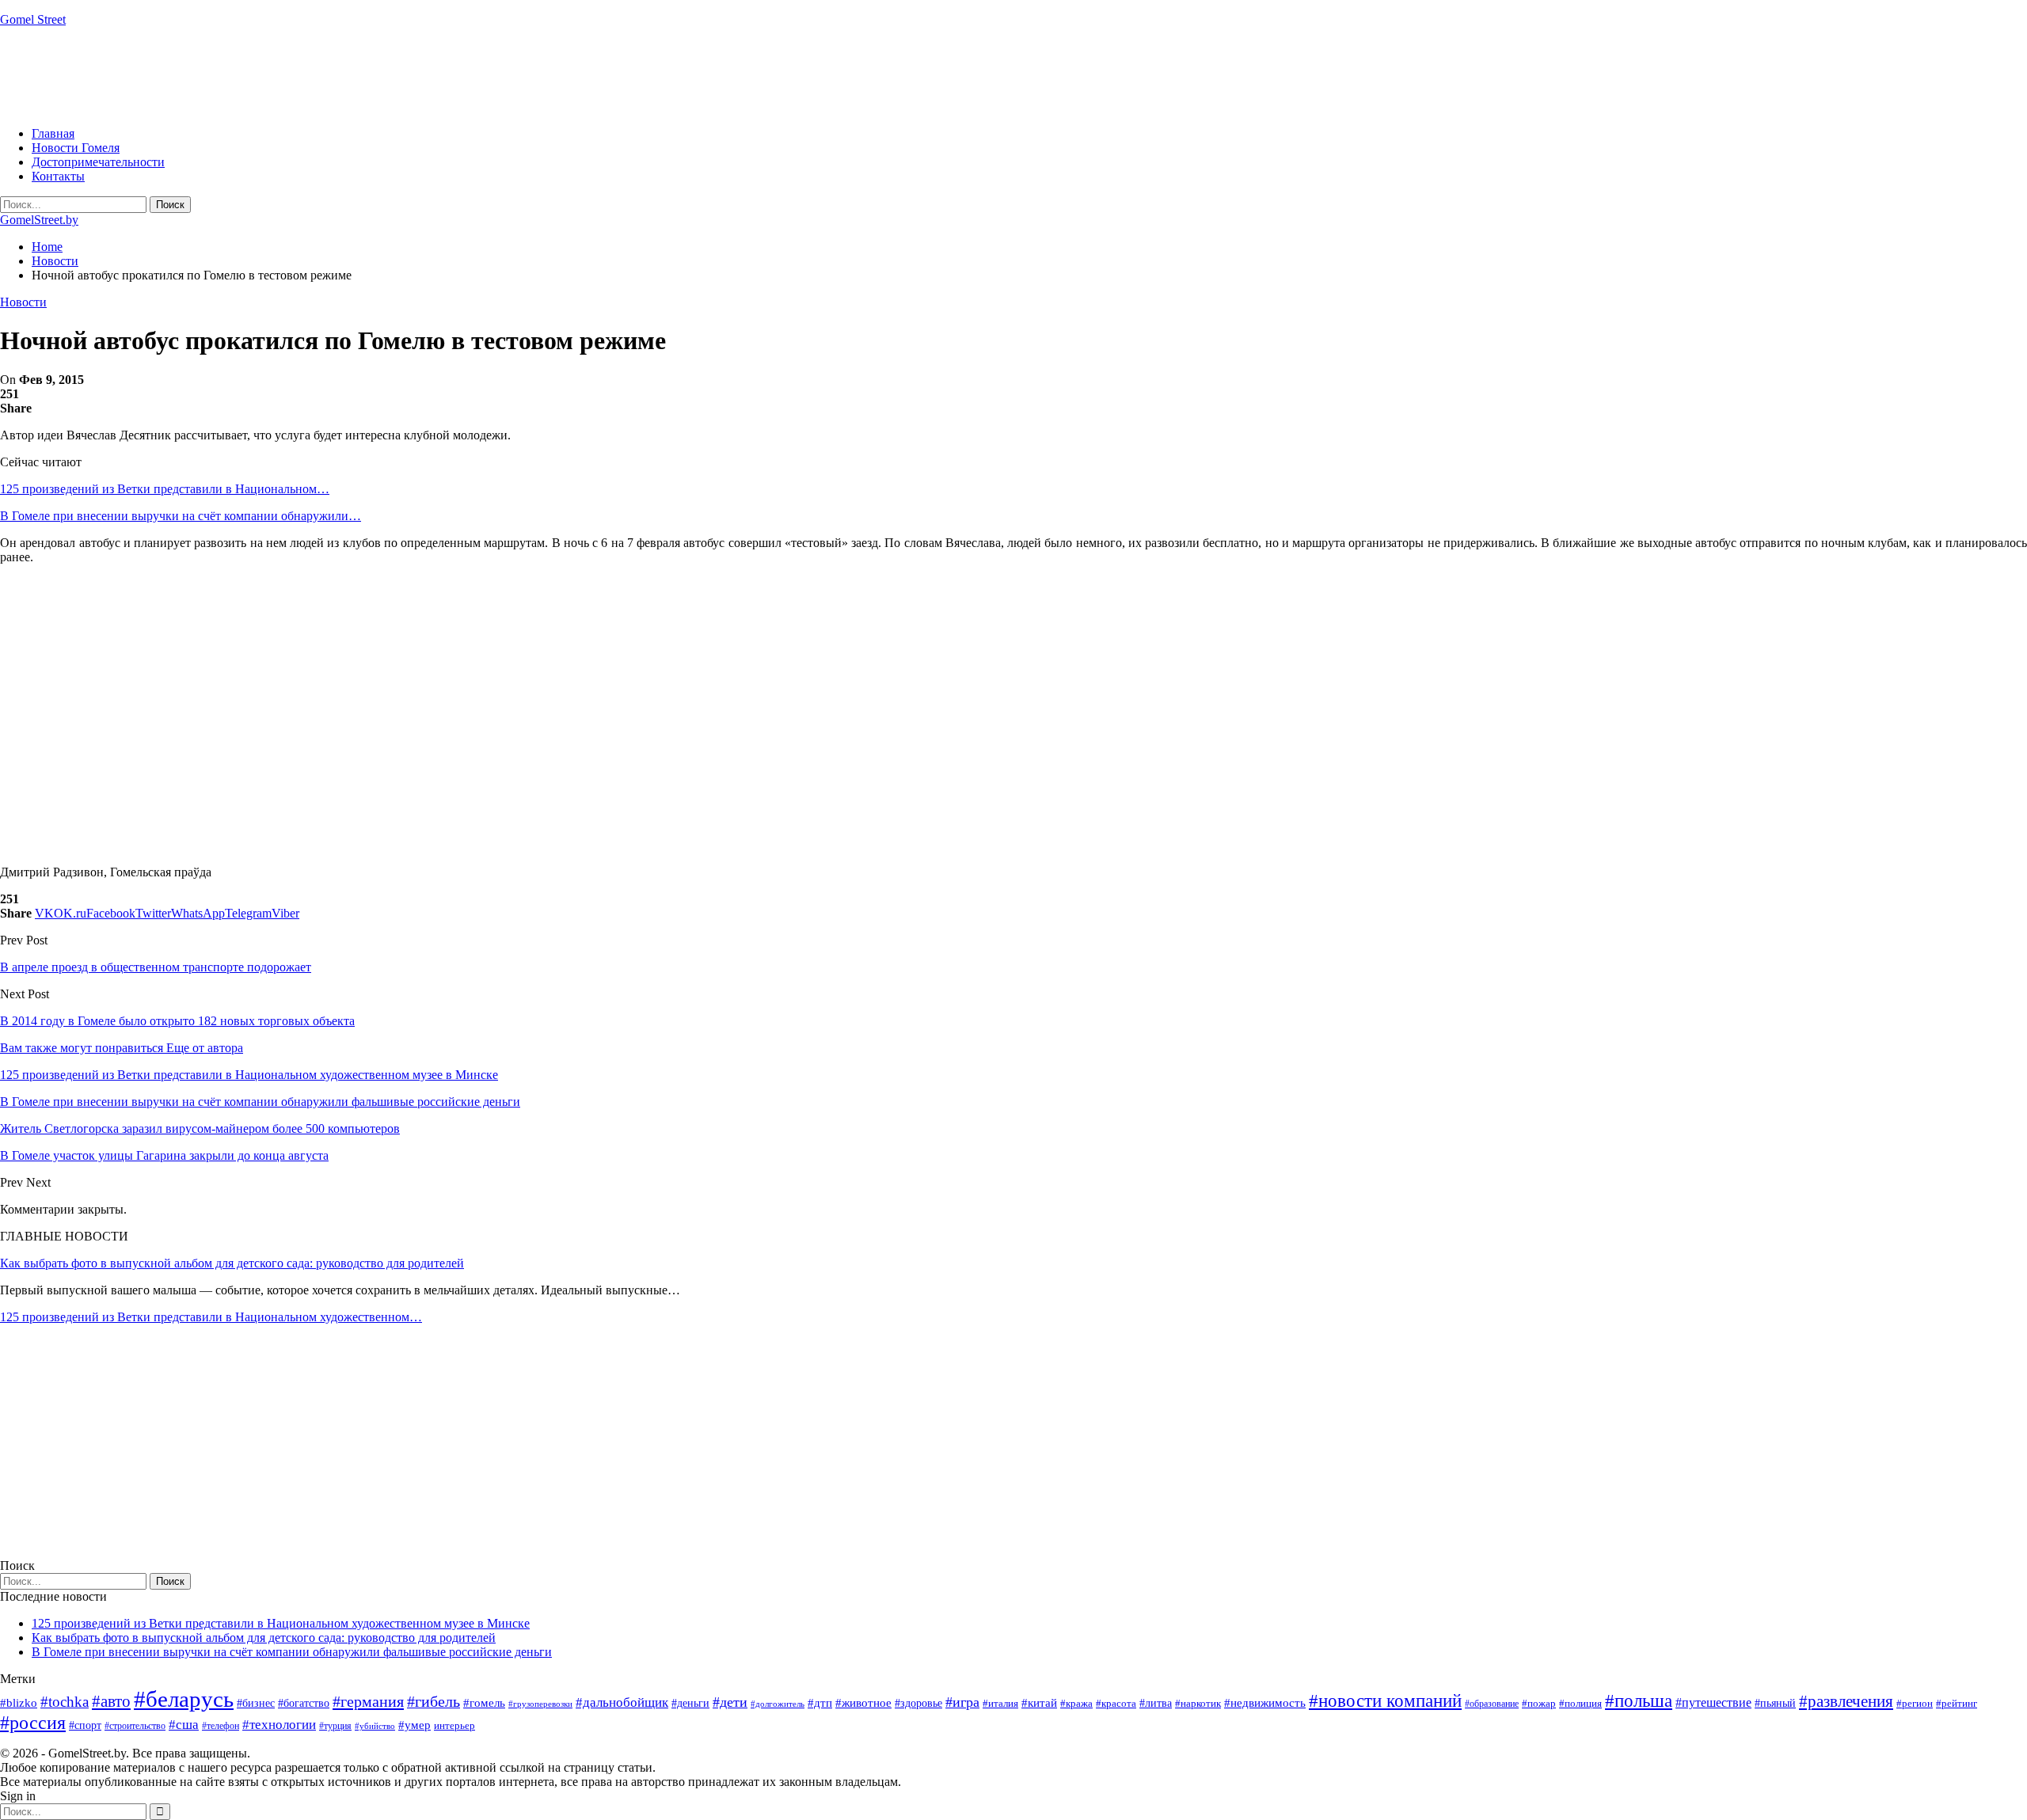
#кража (1076, 1703)
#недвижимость (1265, 1703)
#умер (415, 1725)
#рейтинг (1957, 1703)
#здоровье (918, 1703)
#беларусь (184, 1699)
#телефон (221, 1726)
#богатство (304, 1703)
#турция (335, 1726)
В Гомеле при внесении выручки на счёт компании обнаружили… (181, 516)
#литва (1156, 1703)
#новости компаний (1385, 1701)
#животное (863, 1702)
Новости (23, 302)
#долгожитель (778, 1704)
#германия (368, 1701)
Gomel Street (33, 19)
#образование (1492, 1704)
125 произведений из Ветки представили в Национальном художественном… (211, 1317)
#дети (730, 1702)
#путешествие (1713, 1702)
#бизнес (256, 1703)
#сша (184, 1724)
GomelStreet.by (39, 220)
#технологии (279, 1725)
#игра (962, 1702)
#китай (1039, 1703)
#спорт (85, 1725)
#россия (33, 1723)
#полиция (1580, 1703)
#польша (1639, 1701)
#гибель (434, 1702)
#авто (111, 1701)
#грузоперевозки (540, 1704)
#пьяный (1775, 1703)
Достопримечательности (98, 162)
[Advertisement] (288, 75)
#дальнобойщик (622, 1702)
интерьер (454, 1726)
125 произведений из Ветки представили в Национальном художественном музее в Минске (281, 1623)
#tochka (65, 1702)
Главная (53, 133)
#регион (1915, 1703)
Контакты (58, 176)
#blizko (19, 1703)
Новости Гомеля (76, 148)
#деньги (690, 1703)
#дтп (820, 1703)
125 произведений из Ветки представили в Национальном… (165, 489)
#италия (1000, 1703)
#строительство (135, 1726)
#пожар (1539, 1703)
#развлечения (1846, 1701)
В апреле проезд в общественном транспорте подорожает (156, 967)
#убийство (375, 1726)
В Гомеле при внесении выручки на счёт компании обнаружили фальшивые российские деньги (292, 1652)
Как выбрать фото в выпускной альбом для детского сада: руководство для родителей (232, 1263)
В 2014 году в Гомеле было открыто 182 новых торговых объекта (177, 1021)
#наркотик (1198, 1703)
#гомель (484, 1703)
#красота (1116, 1703)
